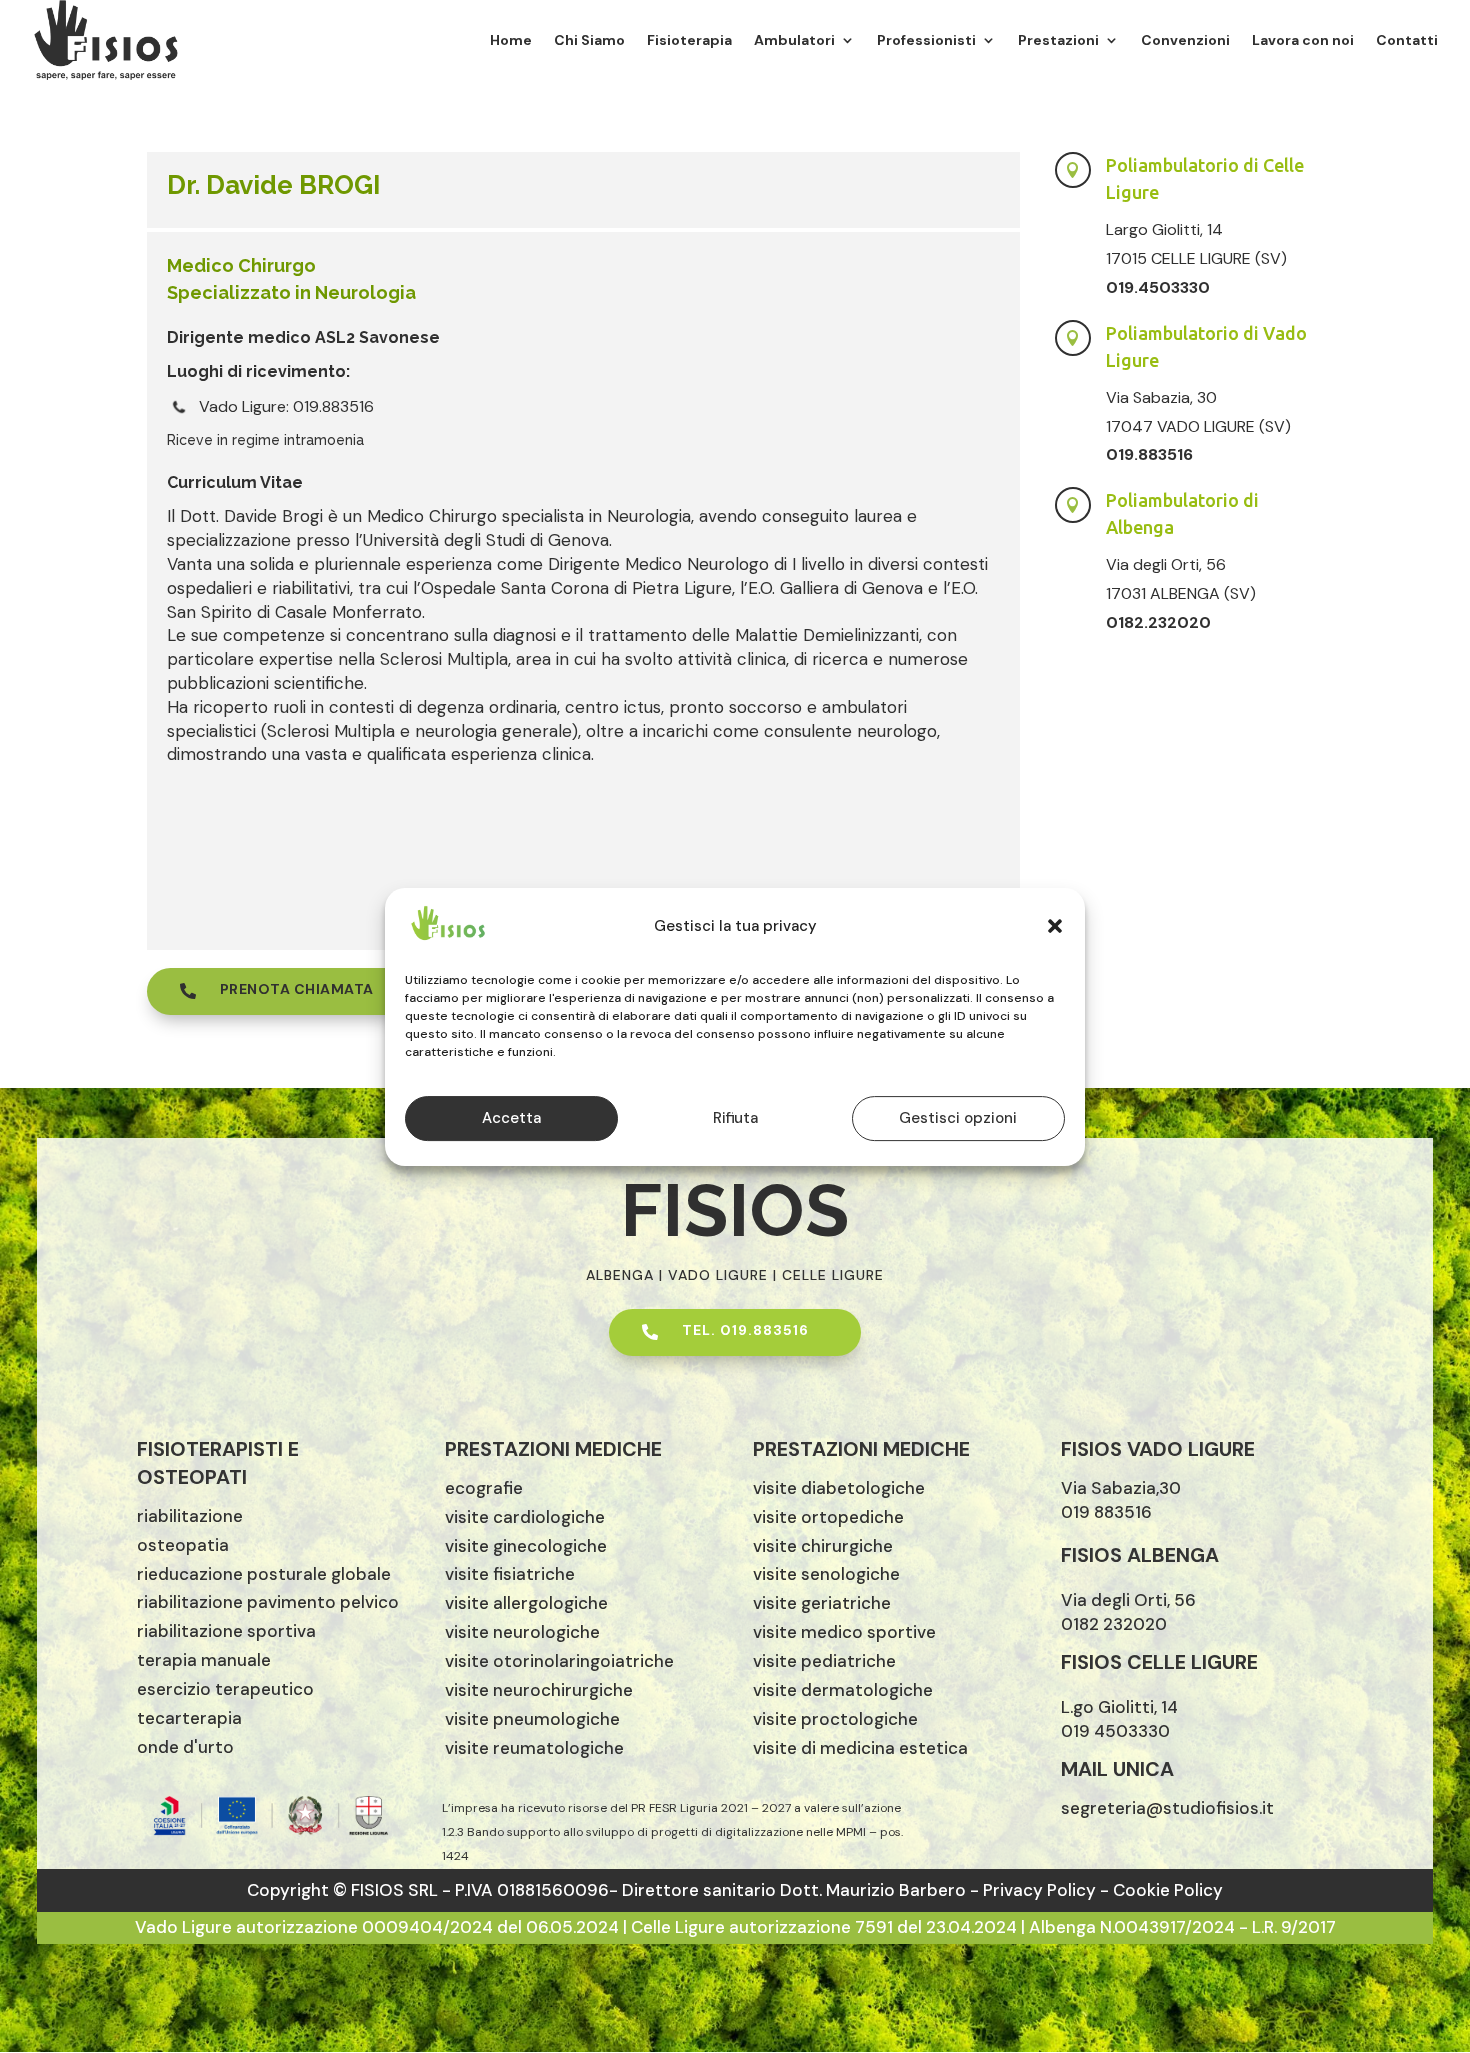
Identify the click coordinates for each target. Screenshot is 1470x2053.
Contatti (1407, 41)
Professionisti (926, 41)
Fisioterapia (689, 41)
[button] (1055, 926)
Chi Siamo (589, 41)
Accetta (511, 1118)
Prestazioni (1058, 41)
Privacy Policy (1041, 1890)
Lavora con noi (1303, 41)
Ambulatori (794, 41)
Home (511, 41)
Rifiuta (735, 1118)
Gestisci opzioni (958, 1118)
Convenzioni (1185, 41)
